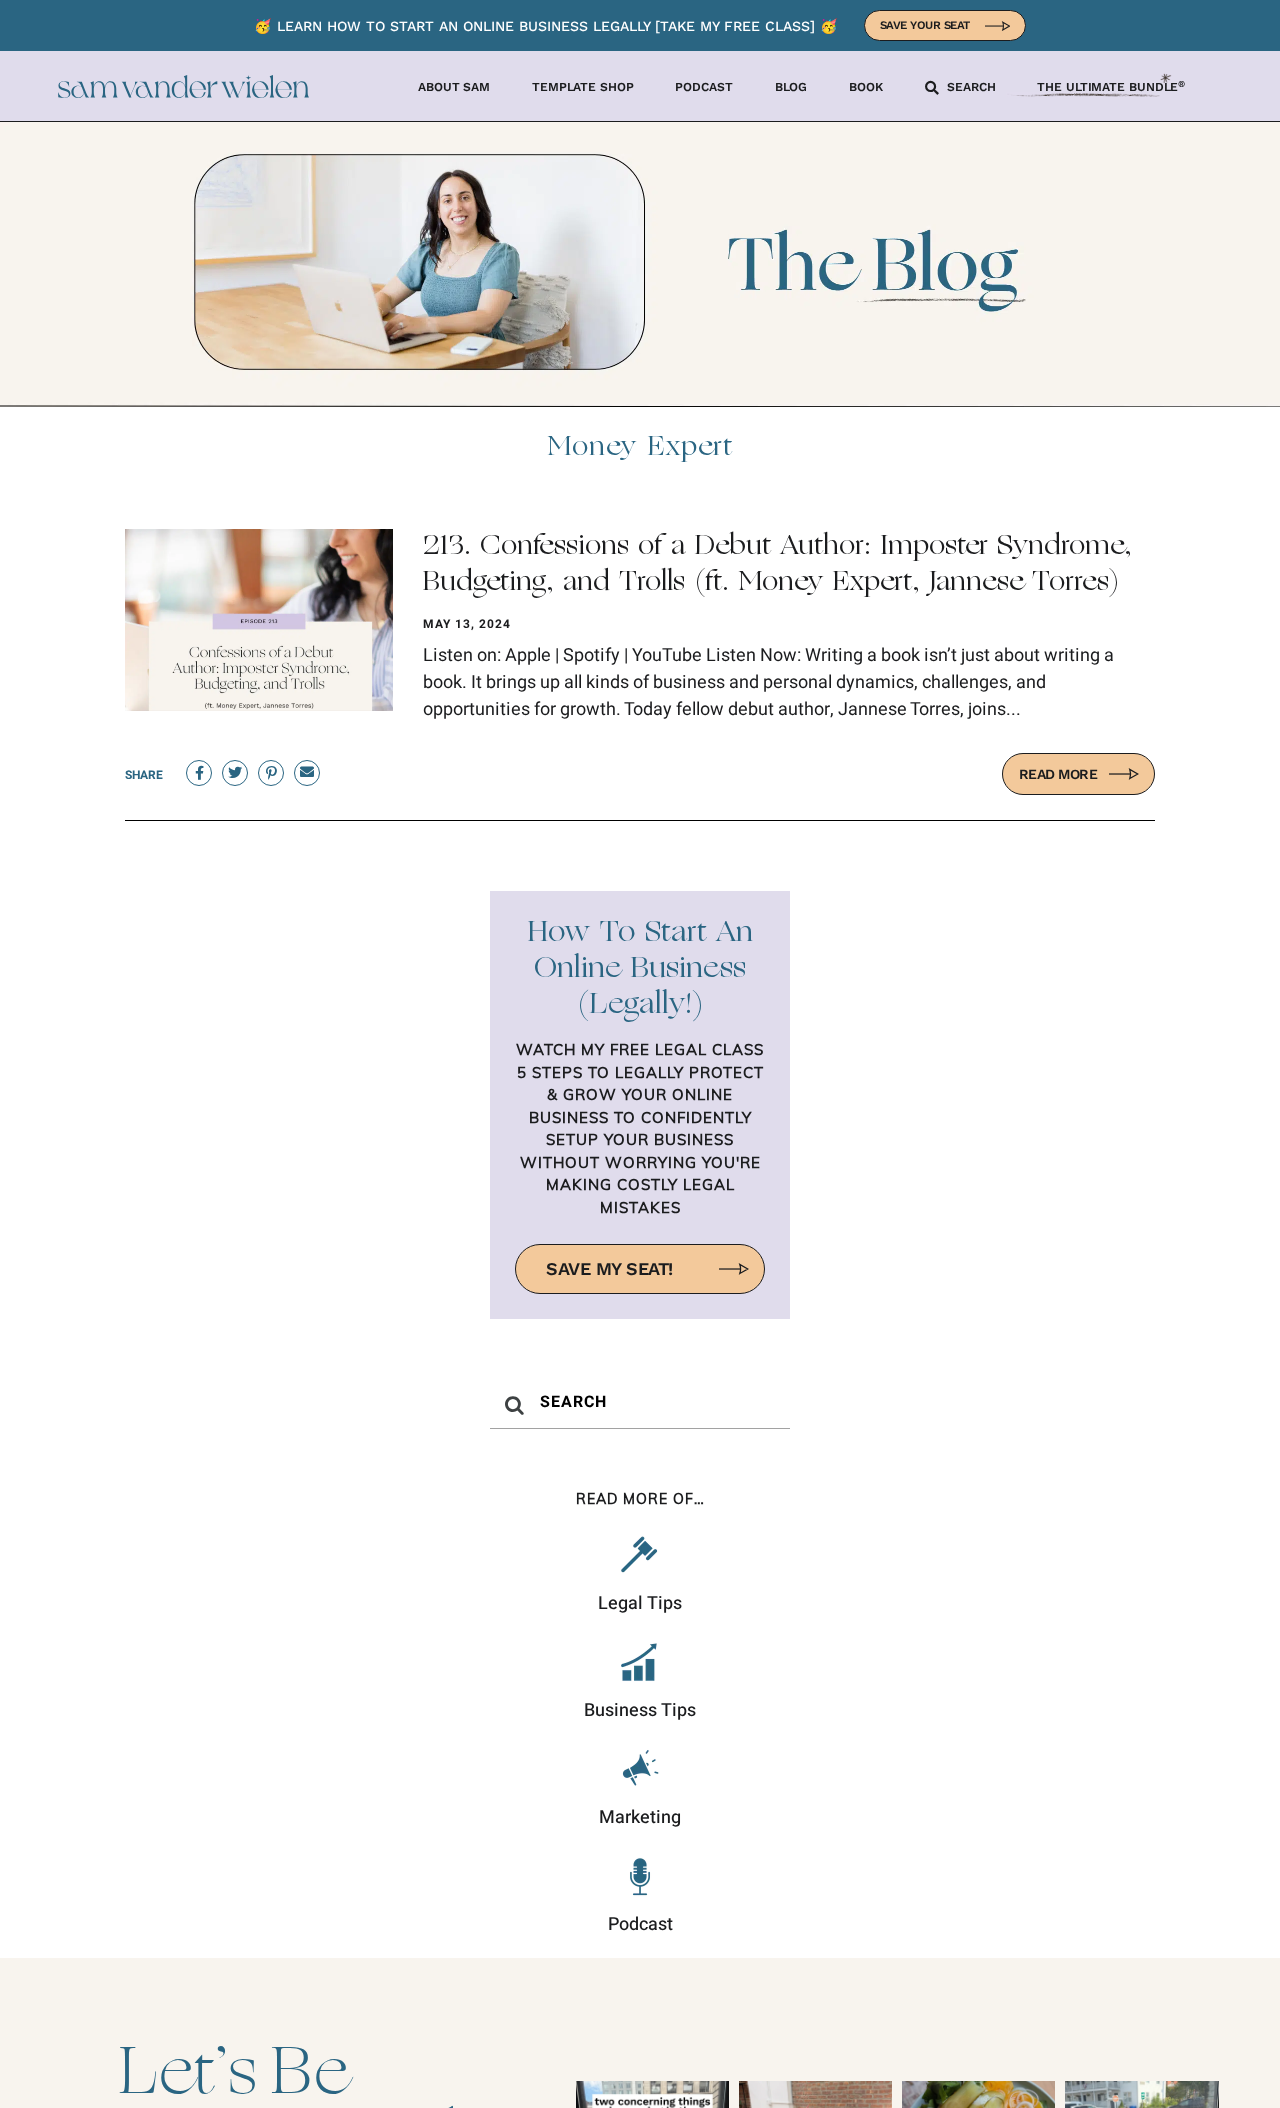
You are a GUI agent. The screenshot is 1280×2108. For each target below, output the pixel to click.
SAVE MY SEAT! (609, 1268)
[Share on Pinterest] (271, 773)
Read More (1058, 774)
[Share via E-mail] (307, 773)
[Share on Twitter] (235, 773)
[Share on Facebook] (199, 773)
